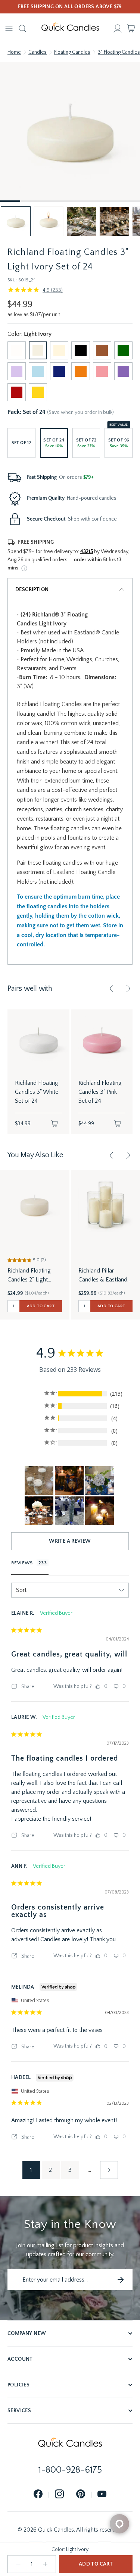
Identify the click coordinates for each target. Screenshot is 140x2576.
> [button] (109, 2170)
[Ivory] (59, 350)
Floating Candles (72, 52)
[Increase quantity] (45, 2564)
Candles (38, 52)
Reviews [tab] (22, 1563)
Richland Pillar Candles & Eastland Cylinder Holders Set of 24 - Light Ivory (104, 1276)
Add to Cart (96, 2564)
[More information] (24, 568)
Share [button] (27, 1687)
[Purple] (123, 371)
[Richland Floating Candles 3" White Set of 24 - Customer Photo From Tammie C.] (69, 1481)
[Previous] (112, 989)
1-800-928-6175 (70, 2470)
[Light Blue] (38, 371)
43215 (87, 552)
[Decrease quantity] (18, 2564)
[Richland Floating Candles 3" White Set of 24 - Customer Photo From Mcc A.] (39, 1511)
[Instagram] (59, 2494)
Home (14, 52)
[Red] (17, 392)
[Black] (80, 350)
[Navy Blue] (59, 371)
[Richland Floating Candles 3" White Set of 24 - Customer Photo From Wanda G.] (99, 1511)
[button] (16, 221)
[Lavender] (17, 371)
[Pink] (102, 371)
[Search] (22, 28)
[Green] (123, 350)
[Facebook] (38, 2494)
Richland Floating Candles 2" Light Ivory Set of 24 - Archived (29, 1276)
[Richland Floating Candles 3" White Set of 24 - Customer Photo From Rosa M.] (39, 1481)
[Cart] (131, 28)
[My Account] (118, 28)
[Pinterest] (81, 2494)
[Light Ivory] (38, 350)
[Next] (128, 989)
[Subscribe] (121, 2280)
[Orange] (80, 371)
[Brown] (102, 350)
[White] (17, 350)
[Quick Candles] (70, 28)
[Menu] (9, 28)
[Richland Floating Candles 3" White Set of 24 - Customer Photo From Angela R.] (69, 1511)
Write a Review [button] (70, 1541)
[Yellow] (38, 392)
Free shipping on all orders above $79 (70, 7)
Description (32, 590)
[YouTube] (102, 2494)
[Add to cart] (55, 1124)
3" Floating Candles (119, 52)
